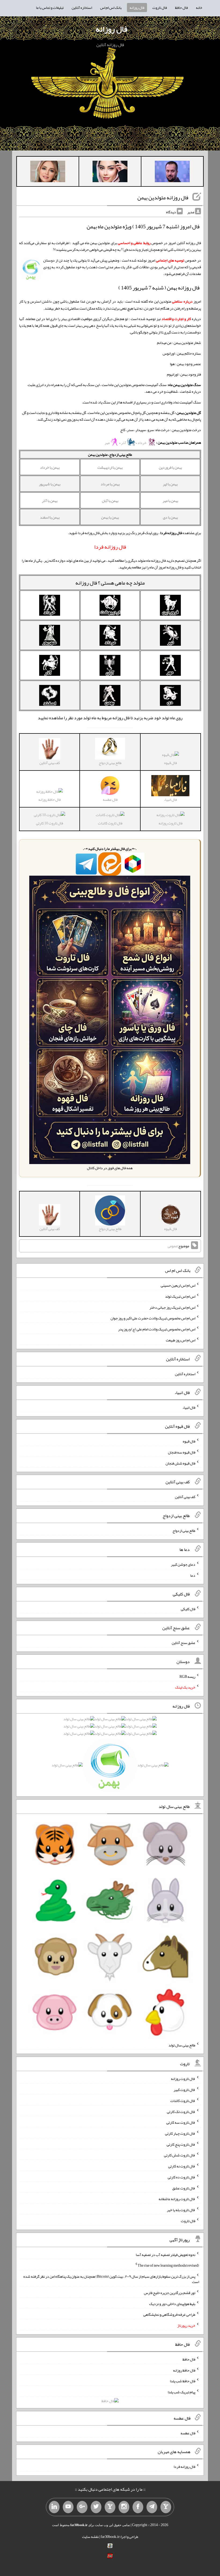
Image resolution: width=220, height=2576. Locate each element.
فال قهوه (170, 763)
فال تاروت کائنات (110, 823)
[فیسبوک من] (138, 2507)
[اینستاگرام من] (124, 2507)
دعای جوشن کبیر (183, 1564)
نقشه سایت (90, 2537)
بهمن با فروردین (170, 467)
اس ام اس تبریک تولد (180, 1296)
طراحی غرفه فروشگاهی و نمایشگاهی (169, 2314)
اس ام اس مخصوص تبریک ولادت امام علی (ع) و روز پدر (157, 1329)
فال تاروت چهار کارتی (180, 2133)
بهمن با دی (170, 517)
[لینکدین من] (54, 2507)
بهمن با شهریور (50, 484)
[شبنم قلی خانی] (48, 173)
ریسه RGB (187, 1676)
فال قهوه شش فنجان (180, 1463)
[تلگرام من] (152, 2507)
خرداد (142, 443)
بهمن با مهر (170, 501)
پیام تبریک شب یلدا (181, 2392)
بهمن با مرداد (110, 484)
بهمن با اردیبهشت (110, 467)
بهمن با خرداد (50, 467)
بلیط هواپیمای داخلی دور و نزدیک (172, 2303)
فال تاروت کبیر (184, 2090)
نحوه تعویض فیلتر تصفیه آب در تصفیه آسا (166, 2254)
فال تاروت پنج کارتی (181, 2144)
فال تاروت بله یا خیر (181, 2210)
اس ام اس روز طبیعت (181, 1340)
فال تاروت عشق (184, 2188)
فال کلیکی (188, 1609)
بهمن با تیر (170, 484)
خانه (199, 8)
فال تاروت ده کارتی (181, 2177)
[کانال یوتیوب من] (68, 2507)
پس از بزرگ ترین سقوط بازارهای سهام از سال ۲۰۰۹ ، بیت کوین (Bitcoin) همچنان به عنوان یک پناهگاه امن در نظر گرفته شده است (111, 2279)
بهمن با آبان (110, 501)
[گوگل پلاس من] (82, 2507)
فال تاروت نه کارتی (182, 2166)
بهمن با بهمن (110, 517)
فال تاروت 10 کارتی (49, 823)
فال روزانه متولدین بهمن (163, 197)
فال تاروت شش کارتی (180, 2155)
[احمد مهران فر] (172, 173)
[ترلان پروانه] (110, 173)
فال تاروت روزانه (170, 823)
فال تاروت (160, 8)
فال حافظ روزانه (49, 799)
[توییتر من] (96, 2507)
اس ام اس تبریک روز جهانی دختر (172, 1307)
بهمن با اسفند (50, 517)
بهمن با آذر (50, 501)
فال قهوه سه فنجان (182, 1452)
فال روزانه (137, 8)
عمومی (173, 1246)
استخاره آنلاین (82, 8)
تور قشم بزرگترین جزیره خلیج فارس (170, 2293)
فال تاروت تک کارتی (181, 2111)
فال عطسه (188, 2433)
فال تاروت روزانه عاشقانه (177, 2199)
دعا (193, 1575)
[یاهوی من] (166, 2507)
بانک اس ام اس (111, 8)
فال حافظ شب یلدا (183, 2381)
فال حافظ (181, 8)
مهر (107, 443)
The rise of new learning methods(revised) (168, 2265)
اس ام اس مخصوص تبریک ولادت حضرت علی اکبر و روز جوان (153, 1318)
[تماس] (110, 2507)
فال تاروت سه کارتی (181, 2122)
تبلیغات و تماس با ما (50, 8)
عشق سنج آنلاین (184, 1643)
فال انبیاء (189, 1407)
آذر (124, 443)
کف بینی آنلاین (185, 1497)
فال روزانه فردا (184, 2467)
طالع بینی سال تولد (182, 2045)
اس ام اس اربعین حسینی (178, 1285)
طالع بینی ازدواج (184, 1531)
